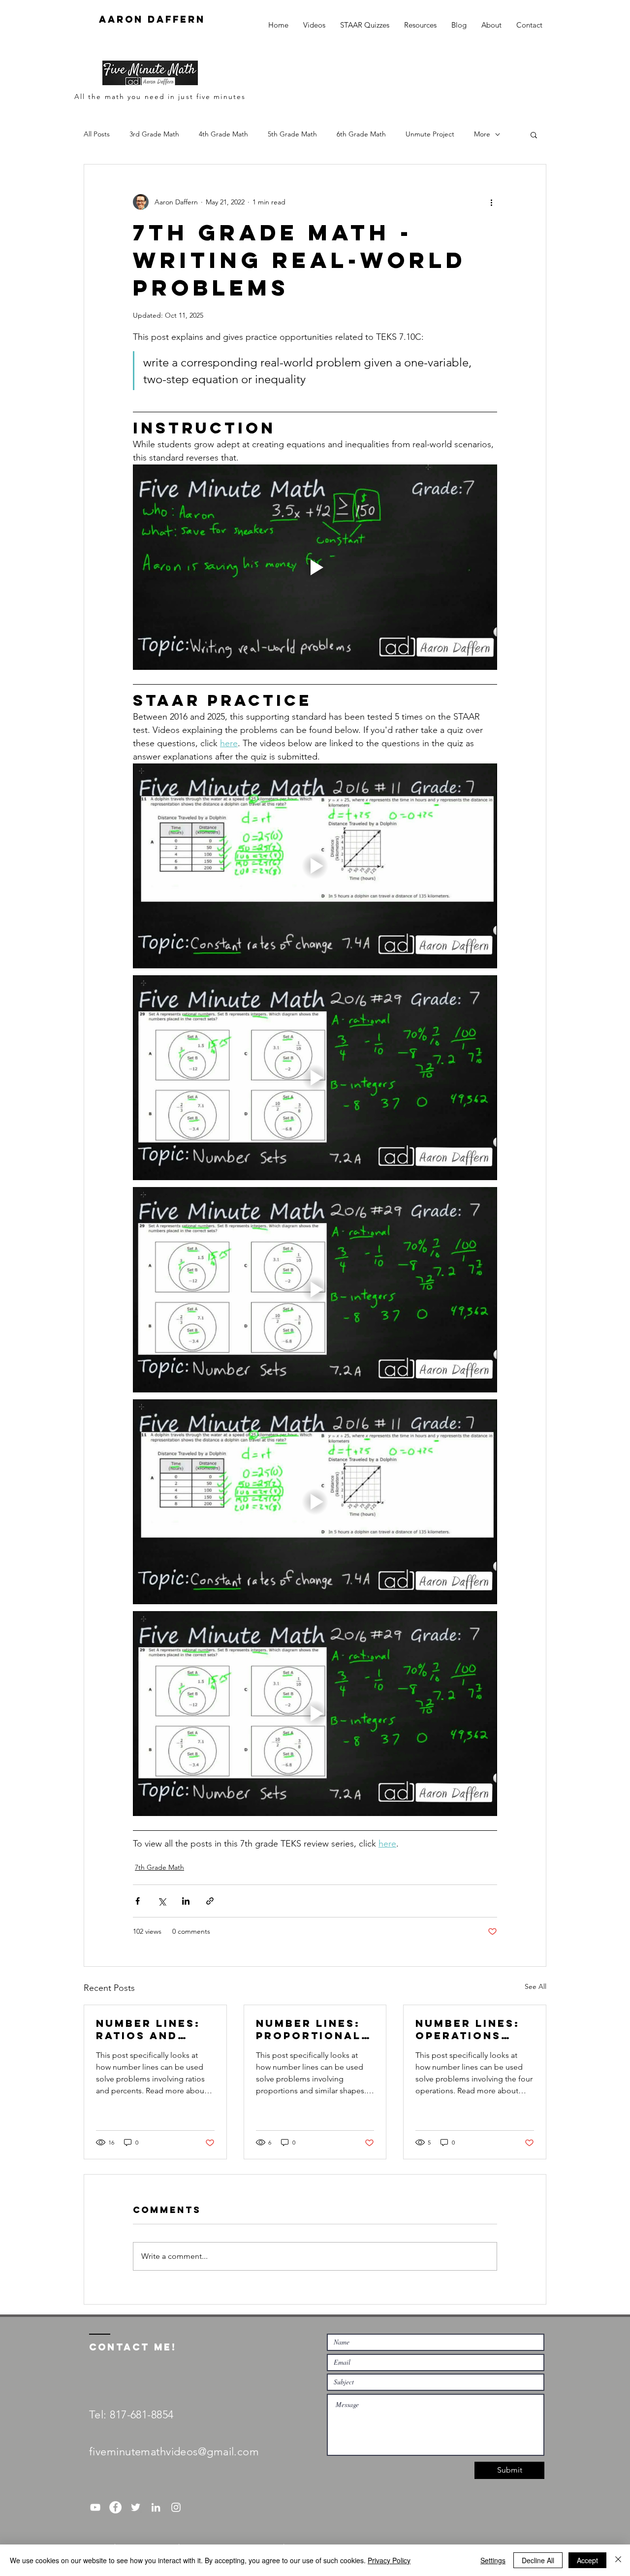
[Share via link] (210, 1901)
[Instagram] (176, 2507)
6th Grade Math (361, 134)
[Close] (618, 2560)
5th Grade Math (292, 134)
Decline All (538, 2560)
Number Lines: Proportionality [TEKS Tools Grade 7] (311, 2029)
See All (535, 1986)
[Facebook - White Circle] (115, 2507)
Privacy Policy (389, 2560)
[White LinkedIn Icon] (156, 2507)
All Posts (97, 134)
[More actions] (491, 202)
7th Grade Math (159, 1867)
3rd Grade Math (154, 134)
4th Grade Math (223, 134)
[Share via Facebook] (138, 1901)
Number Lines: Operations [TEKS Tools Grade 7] (468, 2029)
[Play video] (315, 567)
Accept (587, 2560)
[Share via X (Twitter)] (162, 1901)
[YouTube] (95, 2507)
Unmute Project (430, 134)
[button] (534, 134)
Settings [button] (493, 2560)
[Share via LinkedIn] (186, 1901)
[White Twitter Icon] (136, 2507)
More (482, 134)
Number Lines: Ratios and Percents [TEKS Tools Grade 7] (153, 2029)
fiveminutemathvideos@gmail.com (174, 2452)
